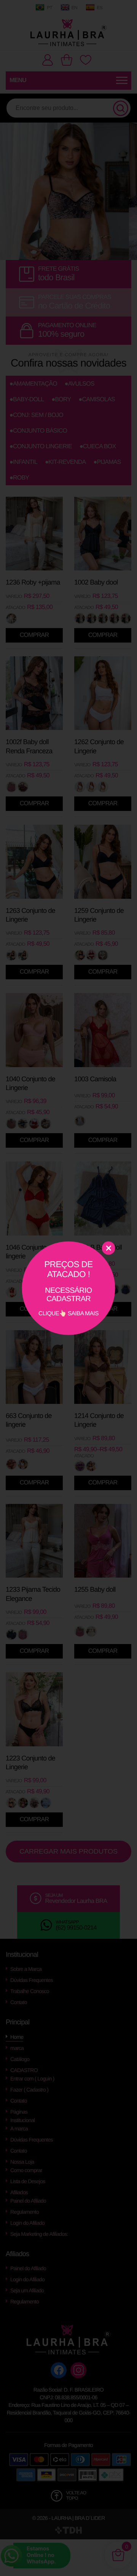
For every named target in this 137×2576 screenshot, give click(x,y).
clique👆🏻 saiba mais (68, 1288)
